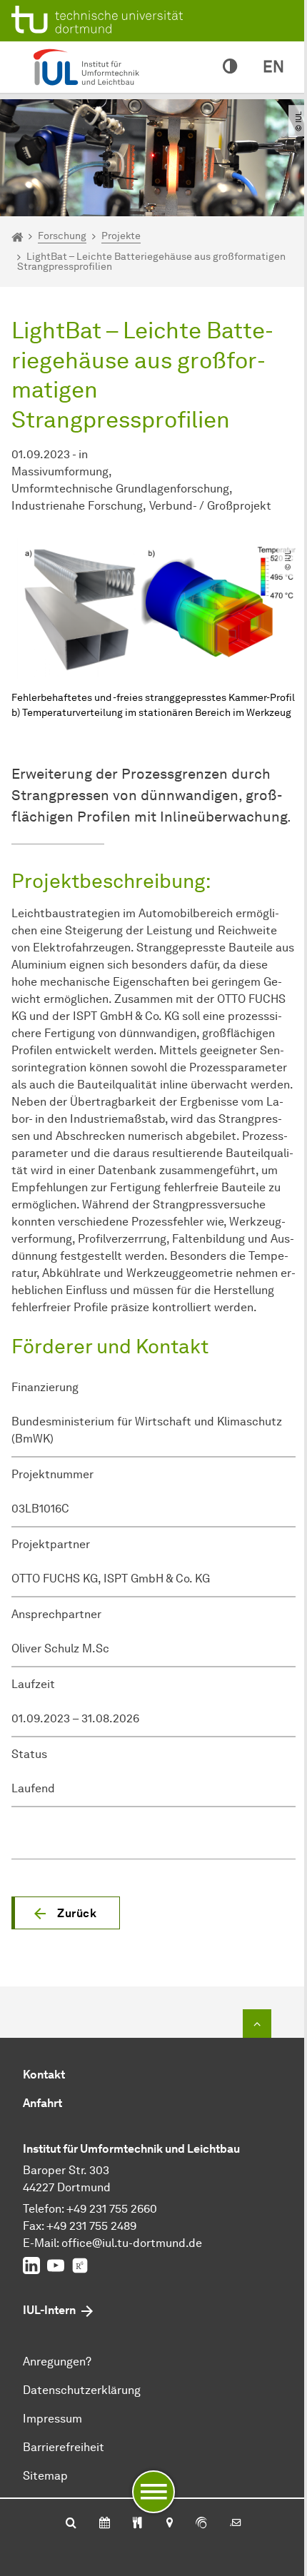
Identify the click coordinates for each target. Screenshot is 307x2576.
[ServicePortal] (201, 2524)
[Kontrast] (230, 67)
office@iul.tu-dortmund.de (132, 2243)
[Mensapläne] (137, 2524)
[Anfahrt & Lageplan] (169, 2524)
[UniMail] (236, 2524)
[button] (66, 1913)
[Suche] (71, 2524)
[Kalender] (105, 2524)
